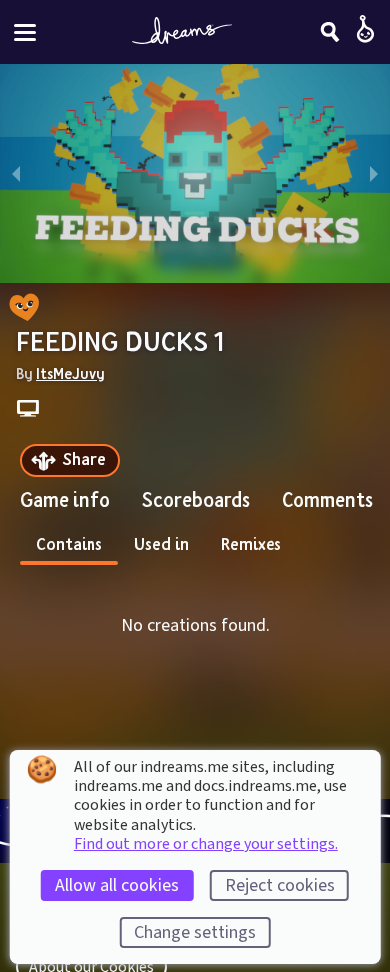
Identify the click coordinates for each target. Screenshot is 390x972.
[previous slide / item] (16, 173)
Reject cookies (280, 885)
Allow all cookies (117, 885)
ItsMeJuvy (70, 373)
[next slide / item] (374, 173)
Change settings (195, 932)
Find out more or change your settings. (206, 844)
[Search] (330, 32)
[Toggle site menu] (25, 32)
